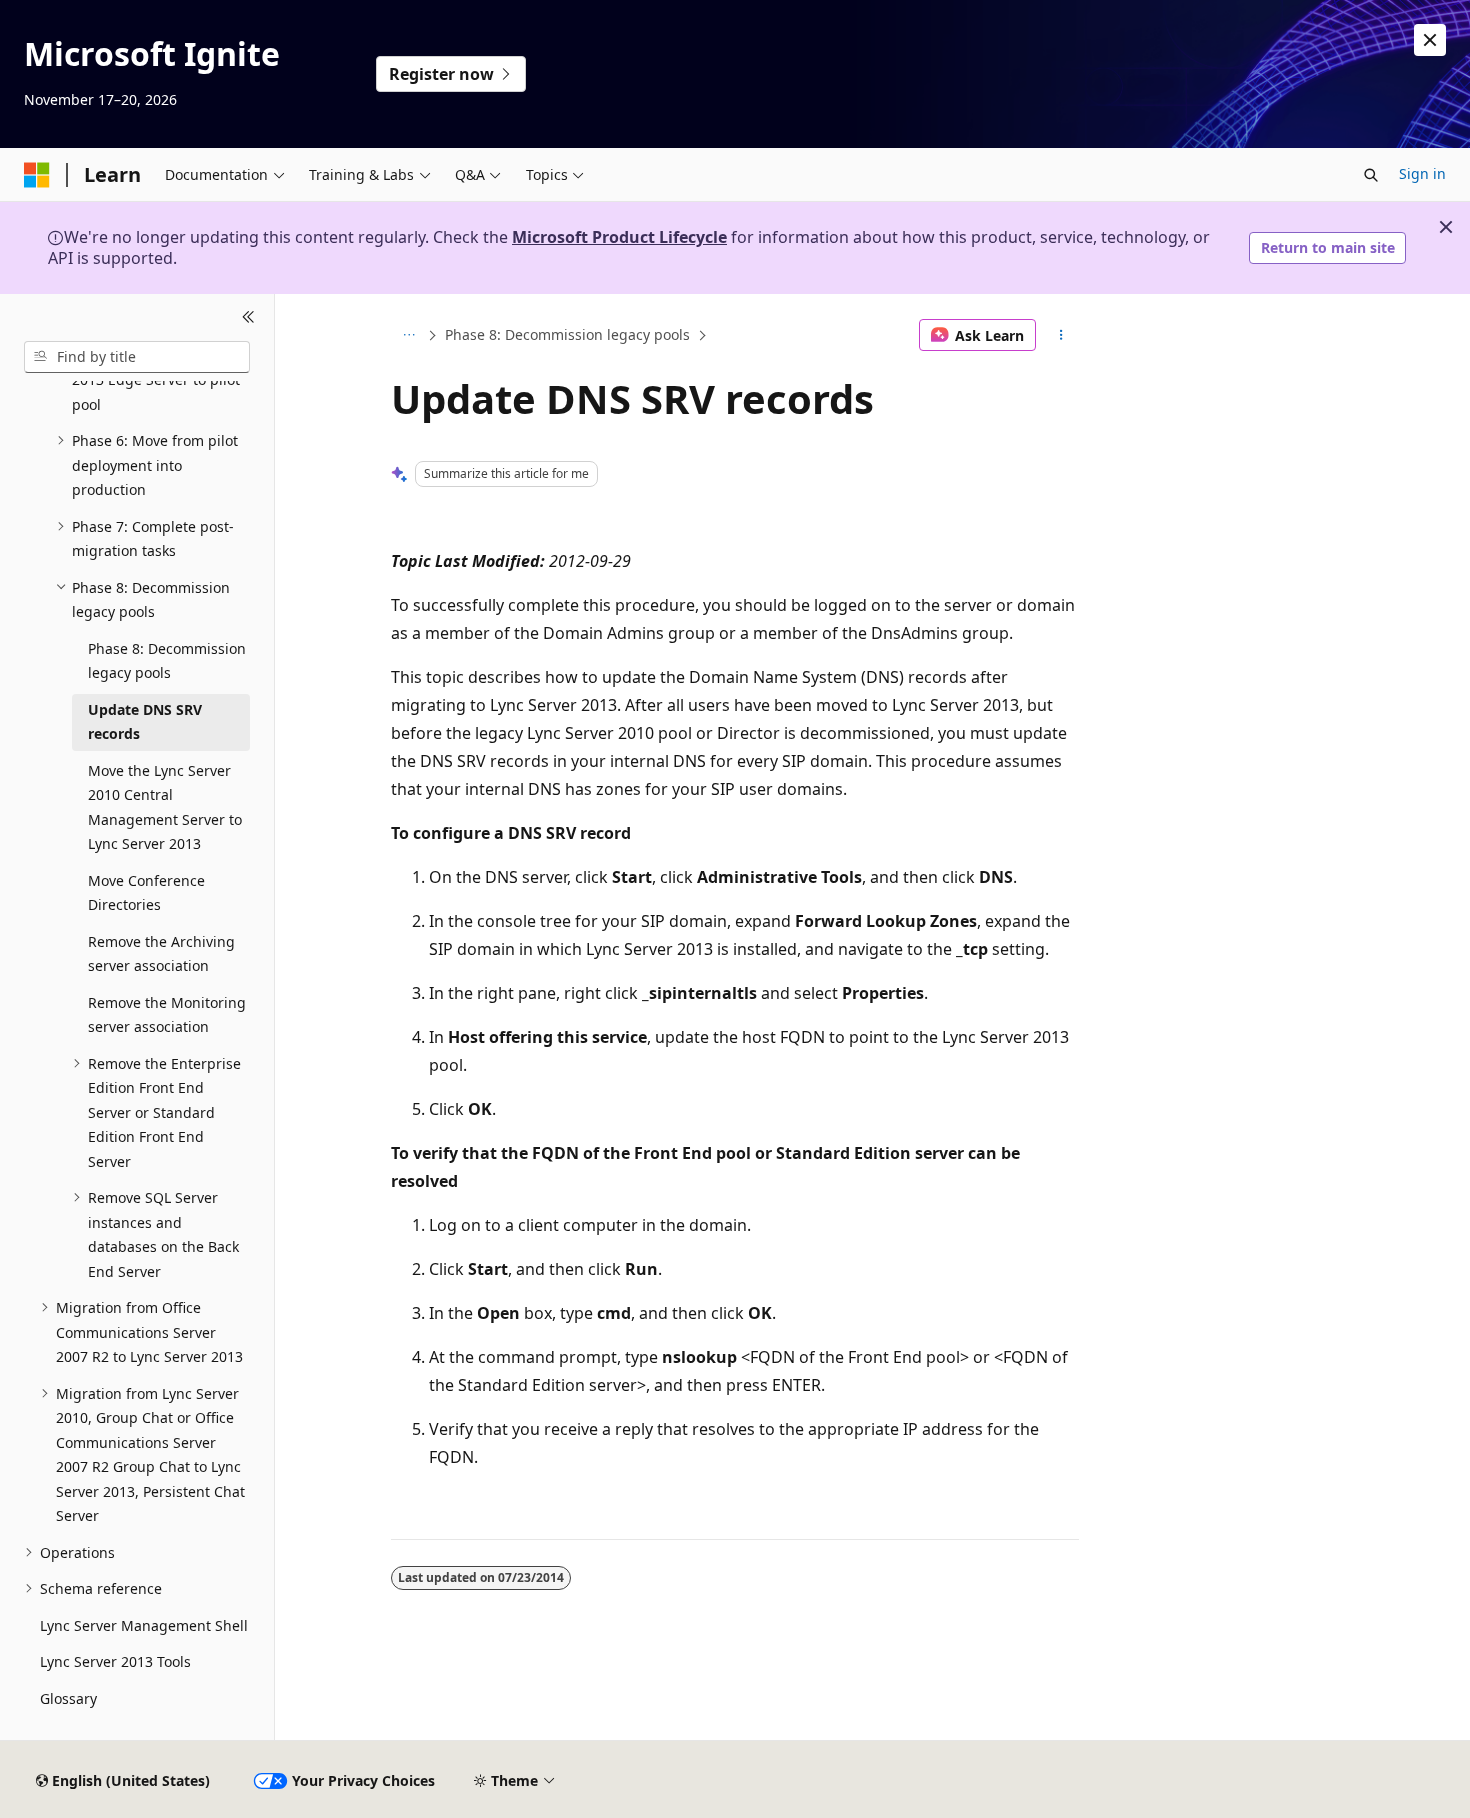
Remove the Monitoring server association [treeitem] (167, 1015)
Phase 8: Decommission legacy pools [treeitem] (167, 661)
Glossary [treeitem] (68, 1698)
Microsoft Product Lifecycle (619, 237)
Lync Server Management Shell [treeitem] (144, 1625)
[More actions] (1061, 335)
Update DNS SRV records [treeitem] (145, 722)
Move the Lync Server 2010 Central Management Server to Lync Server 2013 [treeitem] (165, 807)
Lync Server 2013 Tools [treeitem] (115, 1661)
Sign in (1422, 173)
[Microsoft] (37, 175)
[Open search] (1371, 175)
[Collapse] (248, 318)
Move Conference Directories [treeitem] (146, 893)
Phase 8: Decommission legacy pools (567, 334)
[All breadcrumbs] (408, 335)
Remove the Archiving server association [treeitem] (161, 954)
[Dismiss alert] (1430, 40)
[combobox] (137, 357)
